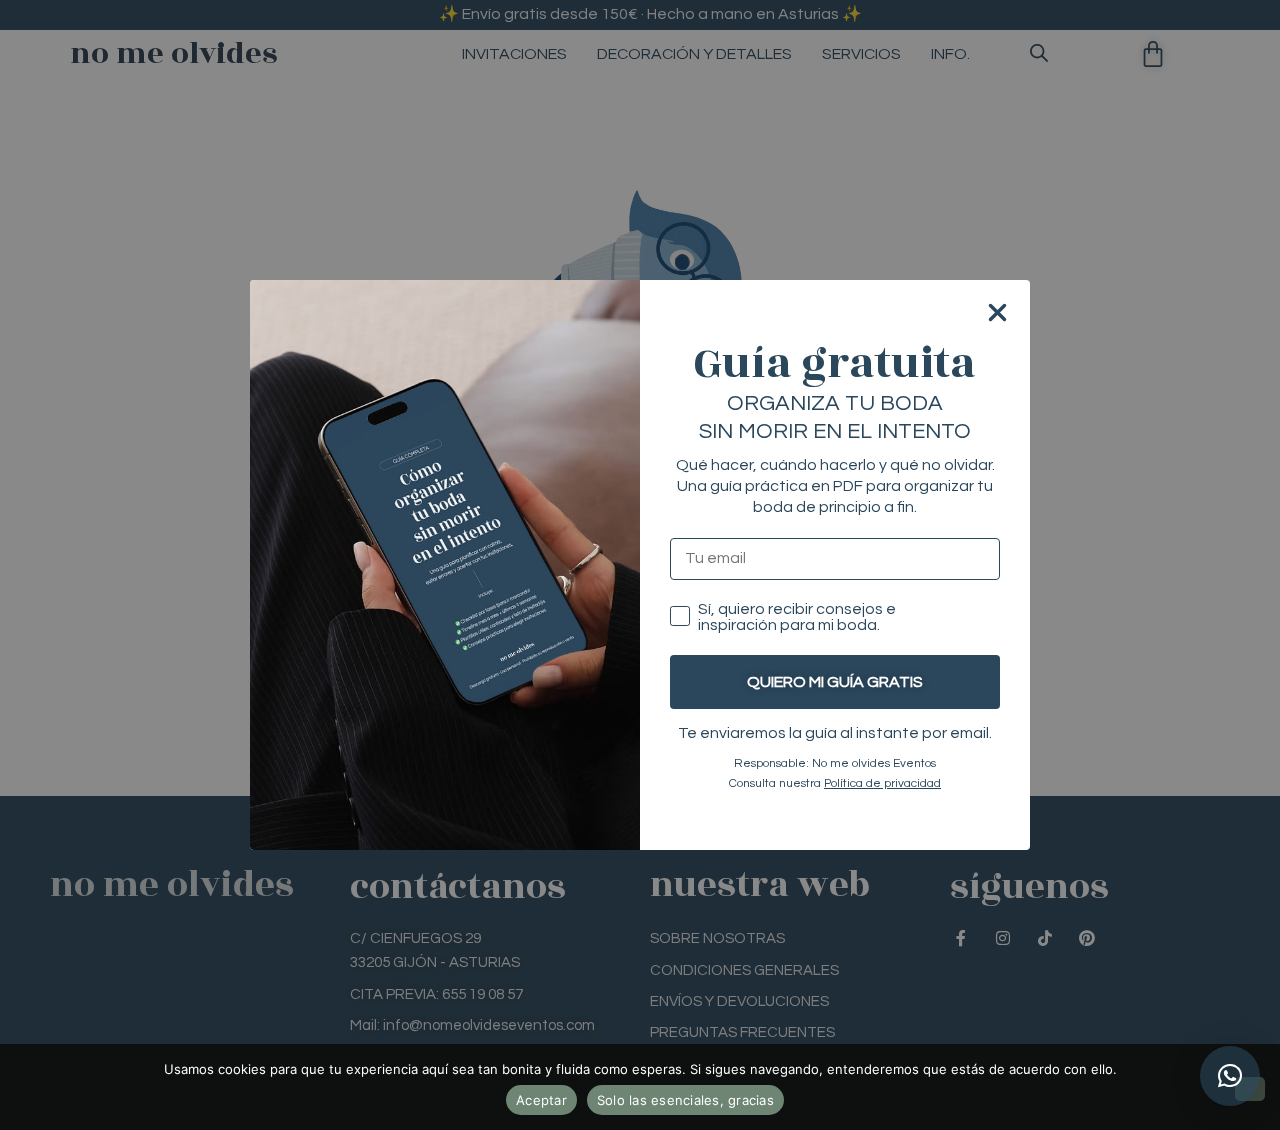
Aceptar (541, 1100)
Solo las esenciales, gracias (685, 1100)
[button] (1230, 1076)
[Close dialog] (997, 312)
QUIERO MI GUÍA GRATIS (835, 682)
